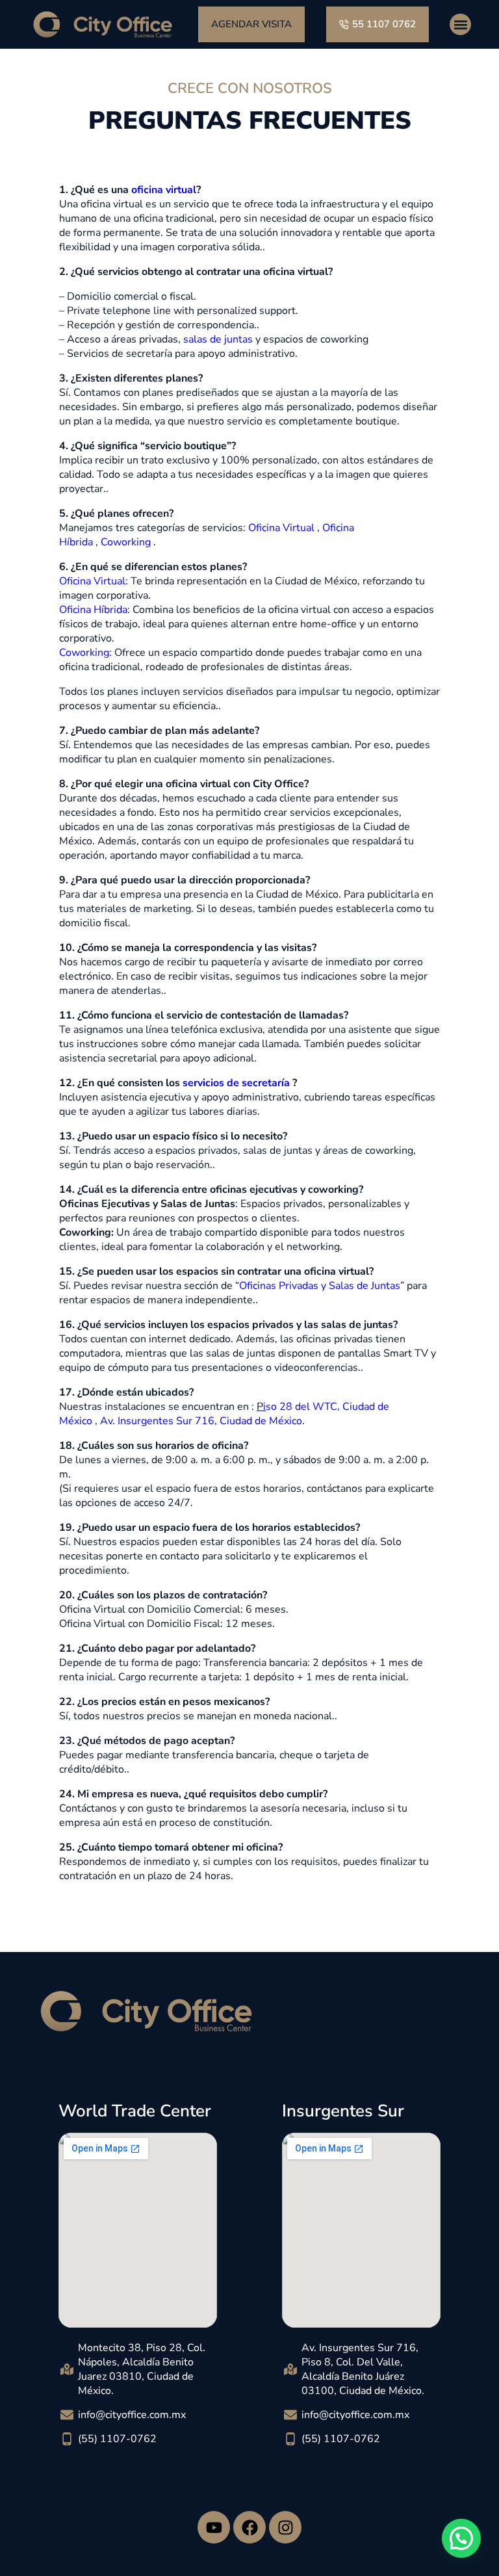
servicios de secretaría (236, 1083)
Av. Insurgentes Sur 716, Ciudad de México (201, 1421)
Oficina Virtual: (94, 581)
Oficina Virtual (281, 528)
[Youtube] (214, 2527)
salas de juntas (218, 339)
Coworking (126, 542)
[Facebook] (249, 2527)
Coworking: (85, 653)
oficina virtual (164, 190)
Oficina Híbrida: (95, 610)
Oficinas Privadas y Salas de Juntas (320, 1286)
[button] (460, 24)
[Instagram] (285, 2527)
